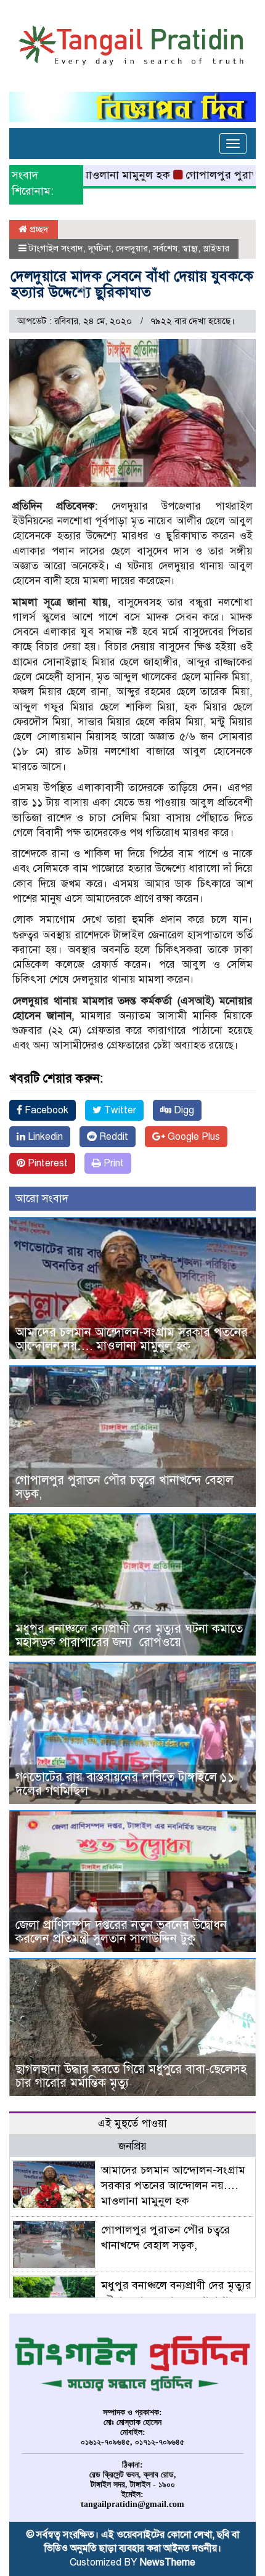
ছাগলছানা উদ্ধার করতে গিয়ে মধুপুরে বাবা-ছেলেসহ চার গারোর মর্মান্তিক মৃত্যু (131, 2076)
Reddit (112, 1137)
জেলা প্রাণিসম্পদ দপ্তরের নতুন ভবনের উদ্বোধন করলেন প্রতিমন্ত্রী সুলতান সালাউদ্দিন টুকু (121, 1932)
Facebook (45, 1110)
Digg (183, 1110)
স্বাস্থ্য (190, 248)
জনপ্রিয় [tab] (132, 2146)
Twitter (119, 1110)
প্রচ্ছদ (38, 229)
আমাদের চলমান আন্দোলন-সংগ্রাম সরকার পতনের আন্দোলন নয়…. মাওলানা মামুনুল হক (132, 1339)
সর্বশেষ (165, 248)
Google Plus (193, 1137)
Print (112, 1163)
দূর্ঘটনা (100, 248)
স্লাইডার (216, 248)
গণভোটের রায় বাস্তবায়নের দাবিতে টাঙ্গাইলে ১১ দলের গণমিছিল (125, 1784)
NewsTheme (168, 2562)
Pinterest (47, 1163)
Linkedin (44, 1137)
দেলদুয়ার (132, 248)
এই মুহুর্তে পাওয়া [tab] (132, 2123)
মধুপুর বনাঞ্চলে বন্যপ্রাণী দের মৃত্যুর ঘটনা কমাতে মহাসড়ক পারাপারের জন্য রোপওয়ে (129, 1635)
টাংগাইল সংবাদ (56, 248)
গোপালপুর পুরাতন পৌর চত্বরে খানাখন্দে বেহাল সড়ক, (124, 1487)
